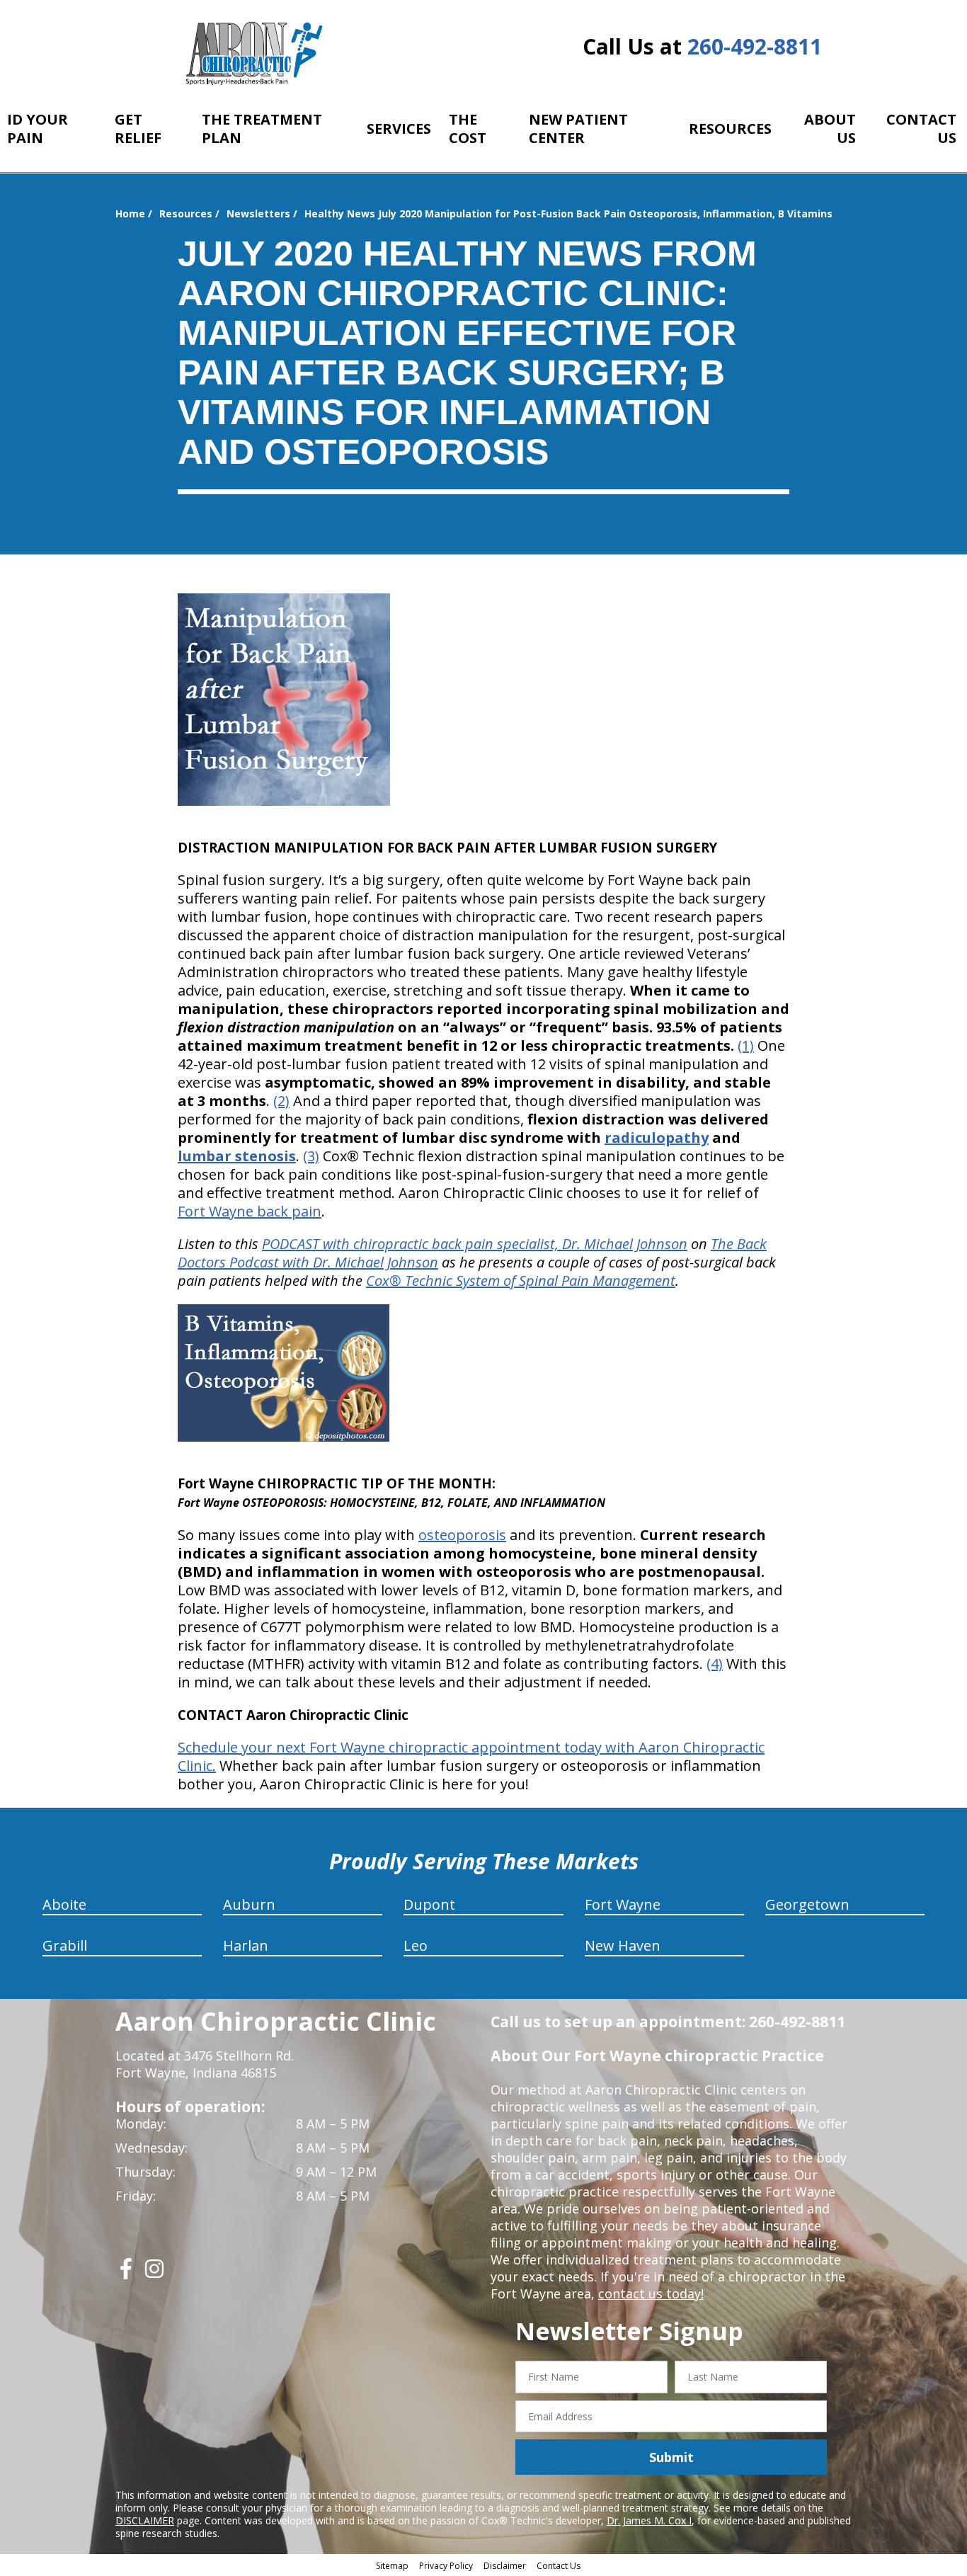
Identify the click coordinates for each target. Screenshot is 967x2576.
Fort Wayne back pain (250, 1211)
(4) (715, 1664)
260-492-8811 (755, 46)
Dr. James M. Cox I (649, 2520)
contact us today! (651, 2293)
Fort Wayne (623, 1904)
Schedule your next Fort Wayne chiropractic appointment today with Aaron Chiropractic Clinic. (471, 1756)
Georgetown (807, 1904)
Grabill (65, 1945)
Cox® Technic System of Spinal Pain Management (521, 1281)
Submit (671, 2457)
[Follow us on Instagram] (154, 2274)
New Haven (623, 1945)
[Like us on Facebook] (126, 2274)
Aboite (64, 1904)
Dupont (429, 1904)
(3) (311, 1156)
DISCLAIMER (145, 2520)
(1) (746, 1045)
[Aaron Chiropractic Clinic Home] (252, 53)
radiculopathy (657, 1138)
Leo (416, 1945)
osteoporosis (462, 1535)
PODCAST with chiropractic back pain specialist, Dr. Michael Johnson (475, 1244)
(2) (281, 1101)
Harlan (246, 1945)
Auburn (249, 1904)
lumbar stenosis (237, 1156)
